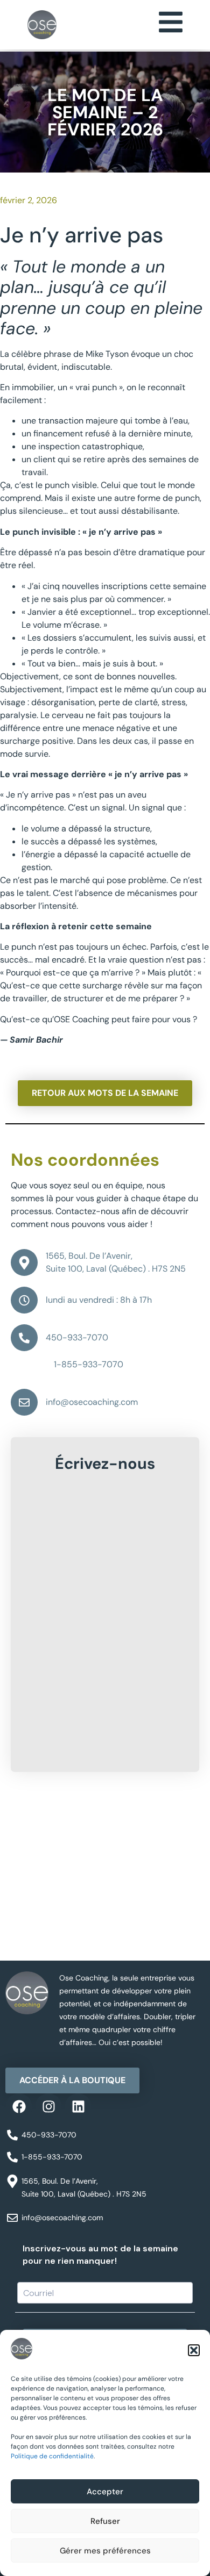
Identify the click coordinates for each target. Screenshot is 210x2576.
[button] (194, 2350)
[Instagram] (48, 2107)
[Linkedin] (78, 2107)
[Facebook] (19, 2107)
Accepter (105, 2492)
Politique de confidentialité (52, 2456)
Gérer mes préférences (105, 2551)
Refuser (105, 2521)
